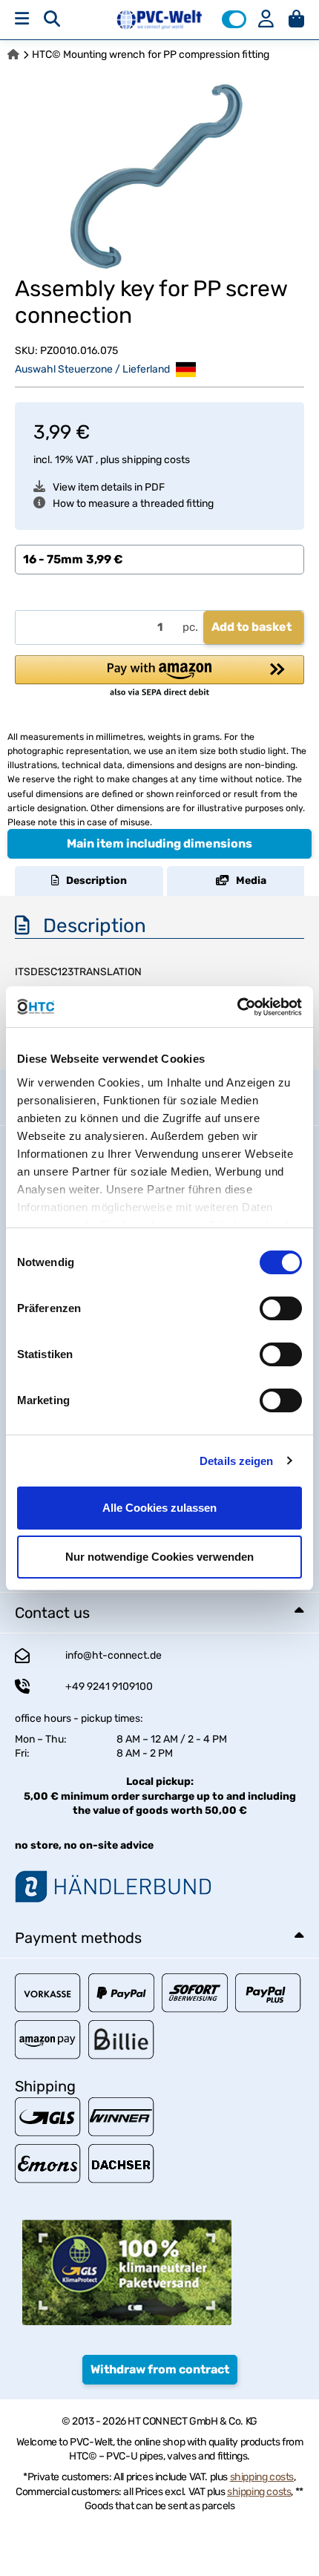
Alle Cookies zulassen (159, 1508)
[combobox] (159, 560)
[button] (234, 19)
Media (248, 881)
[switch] (281, 1308)
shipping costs (156, 460)
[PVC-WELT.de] (160, 19)
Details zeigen (236, 1461)
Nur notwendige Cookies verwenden (159, 1557)
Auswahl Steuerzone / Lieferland (93, 368)
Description (93, 881)
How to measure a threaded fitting (133, 504)
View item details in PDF (109, 487)
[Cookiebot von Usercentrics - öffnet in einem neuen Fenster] (237, 1007)
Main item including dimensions (159, 843)
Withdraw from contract (160, 2369)
